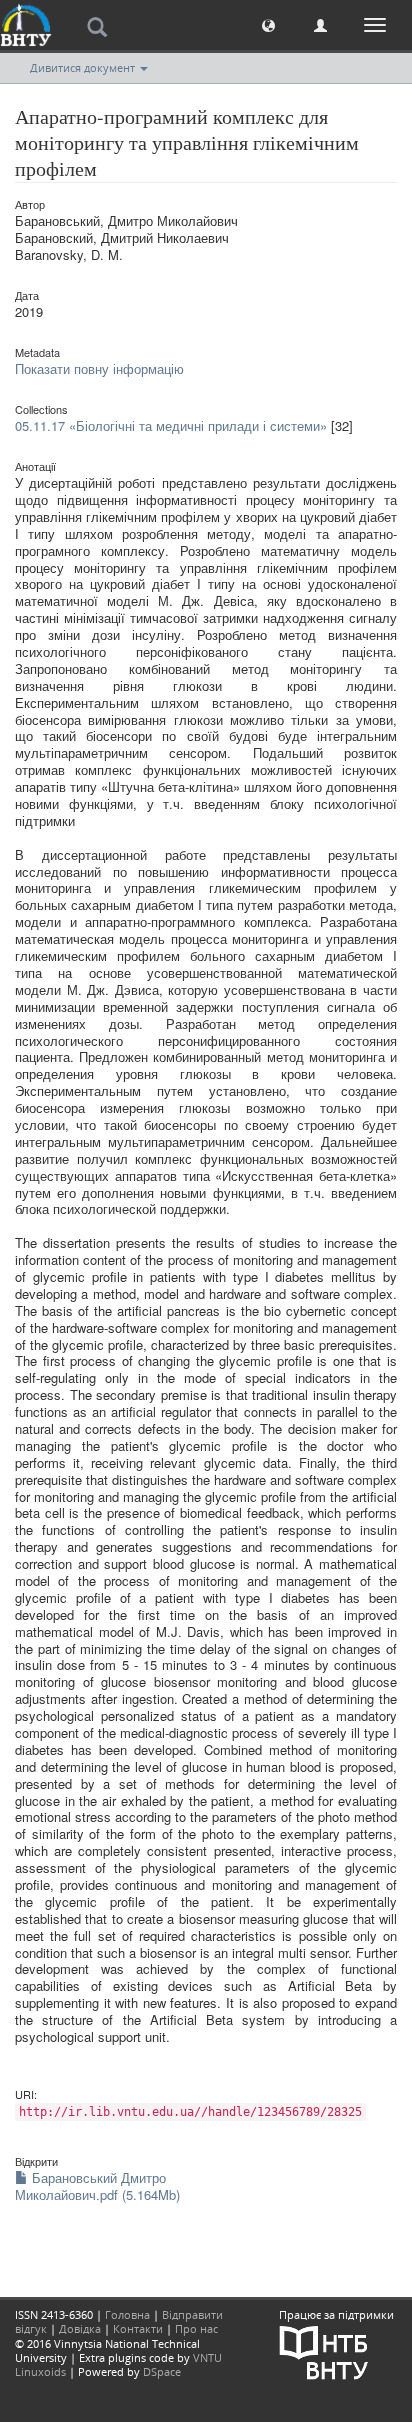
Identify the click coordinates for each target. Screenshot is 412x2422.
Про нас (196, 2328)
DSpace (162, 2371)
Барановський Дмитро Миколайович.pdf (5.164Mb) (97, 2186)
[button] (268, 24)
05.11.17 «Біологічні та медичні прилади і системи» (171, 425)
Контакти (138, 2328)
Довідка (80, 2328)
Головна (127, 2314)
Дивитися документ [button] (84, 67)
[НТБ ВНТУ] (324, 2351)
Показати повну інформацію (99, 368)
